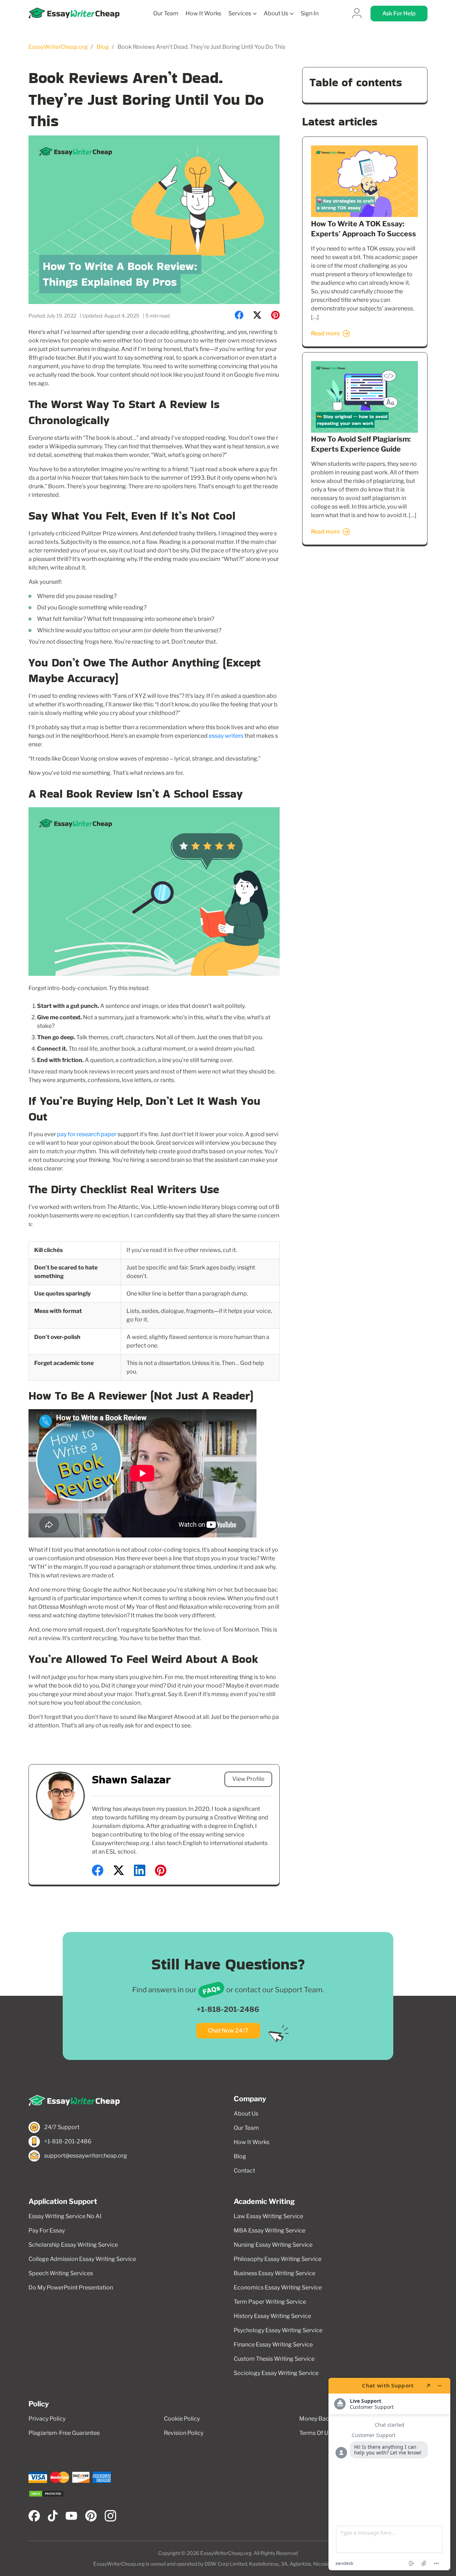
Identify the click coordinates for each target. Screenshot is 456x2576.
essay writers (226, 736)
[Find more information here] (389, 2474)
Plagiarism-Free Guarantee (64, 2433)
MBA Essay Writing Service (270, 2230)
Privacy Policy (47, 2419)
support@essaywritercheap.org (86, 2156)
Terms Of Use (317, 2433)
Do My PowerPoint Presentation (71, 2288)
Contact (244, 2171)
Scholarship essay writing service (73, 2245)
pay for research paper (87, 1134)
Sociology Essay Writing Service (276, 2373)
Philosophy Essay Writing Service (278, 2259)
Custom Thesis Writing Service (274, 2359)
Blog (103, 47)
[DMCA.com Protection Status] (46, 2494)
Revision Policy (184, 2433)
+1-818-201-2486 (228, 2009)
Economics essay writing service (278, 2288)
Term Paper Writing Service (270, 2302)
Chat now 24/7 (228, 2031)
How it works (203, 14)
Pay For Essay (47, 2230)
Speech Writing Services (61, 2273)
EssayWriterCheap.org (58, 47)
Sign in (310, 14)
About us (276, 13)
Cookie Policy (182, 2419)
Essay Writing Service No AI (65, 2216)
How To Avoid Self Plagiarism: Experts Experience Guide (361, 444)
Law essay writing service (268, 2216)
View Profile (248, 1779)
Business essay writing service (274, 2273)
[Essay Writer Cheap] (125, 2101)
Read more (325, 333)
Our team (166, 14)
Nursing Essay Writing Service (273, 2245)
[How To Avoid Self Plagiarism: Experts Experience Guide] (364, 431)
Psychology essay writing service (278, 2330)
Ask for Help (399, 13)
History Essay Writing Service (272, 2316)
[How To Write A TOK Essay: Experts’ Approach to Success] (364, 215)
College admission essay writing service (82, 2259)
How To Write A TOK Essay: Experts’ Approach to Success (364, 229)
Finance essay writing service (273, 2345)
